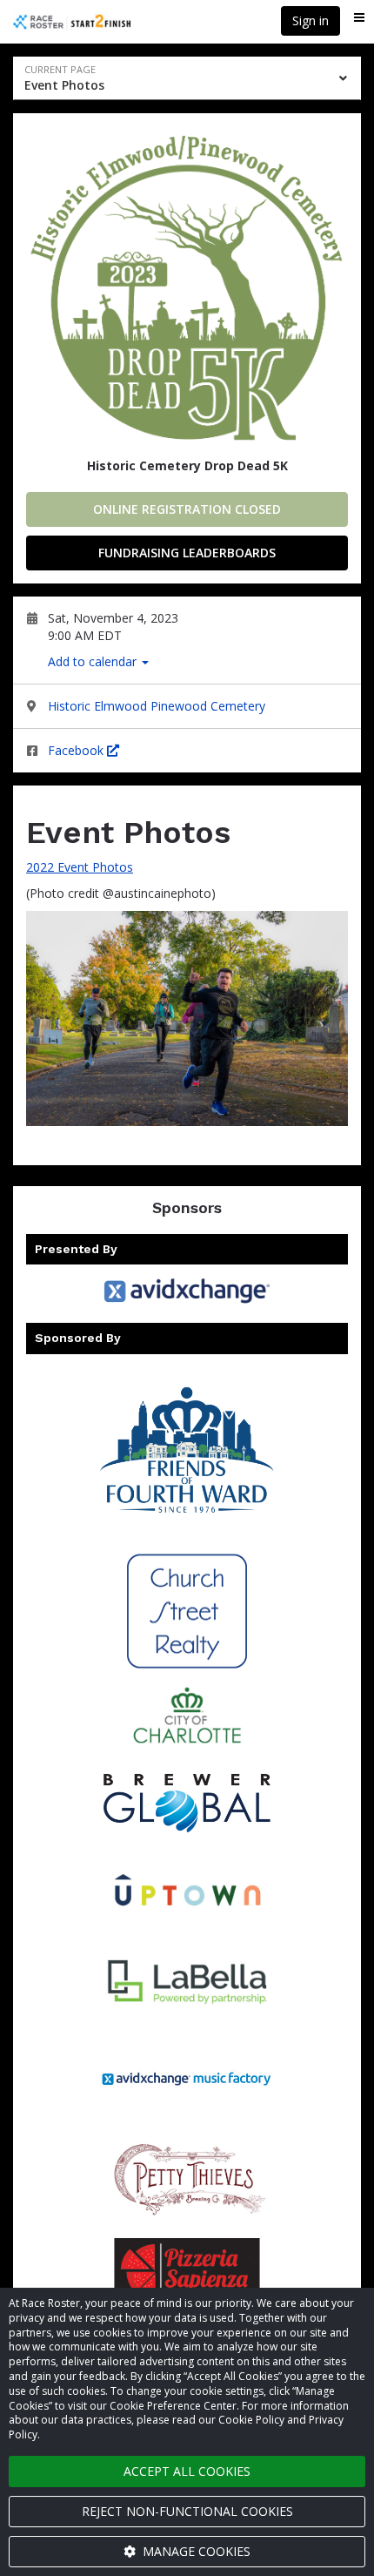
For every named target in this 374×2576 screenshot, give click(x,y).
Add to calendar (94, 661)
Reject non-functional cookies (187, 2511)
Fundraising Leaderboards (187, 553)
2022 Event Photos (80, 867)
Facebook (77, 750)
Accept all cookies (187, 2471)
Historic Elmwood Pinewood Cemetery (157, 706)
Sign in (311, 20)
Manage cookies (195, 2551)
